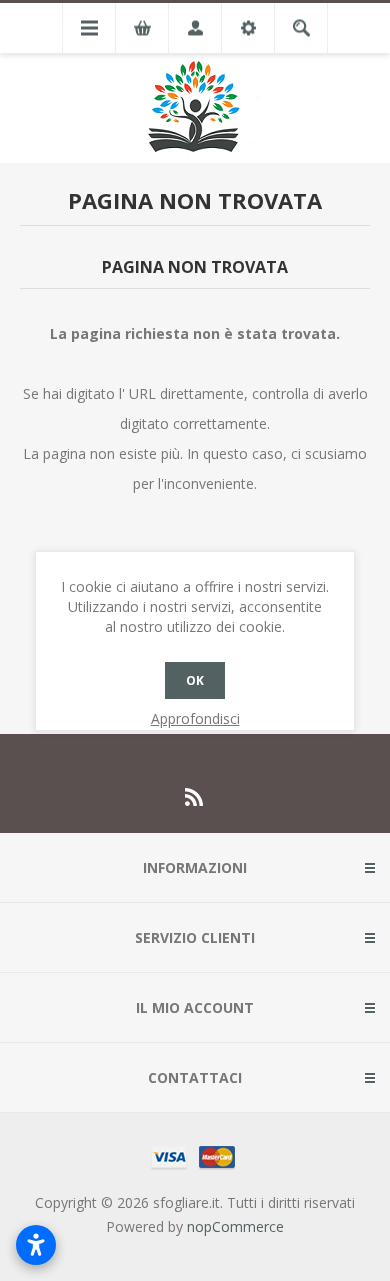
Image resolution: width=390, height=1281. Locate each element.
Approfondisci (195, 718)
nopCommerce (235, 1226)
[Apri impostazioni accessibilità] (36, 1245)
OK (195, 680)
